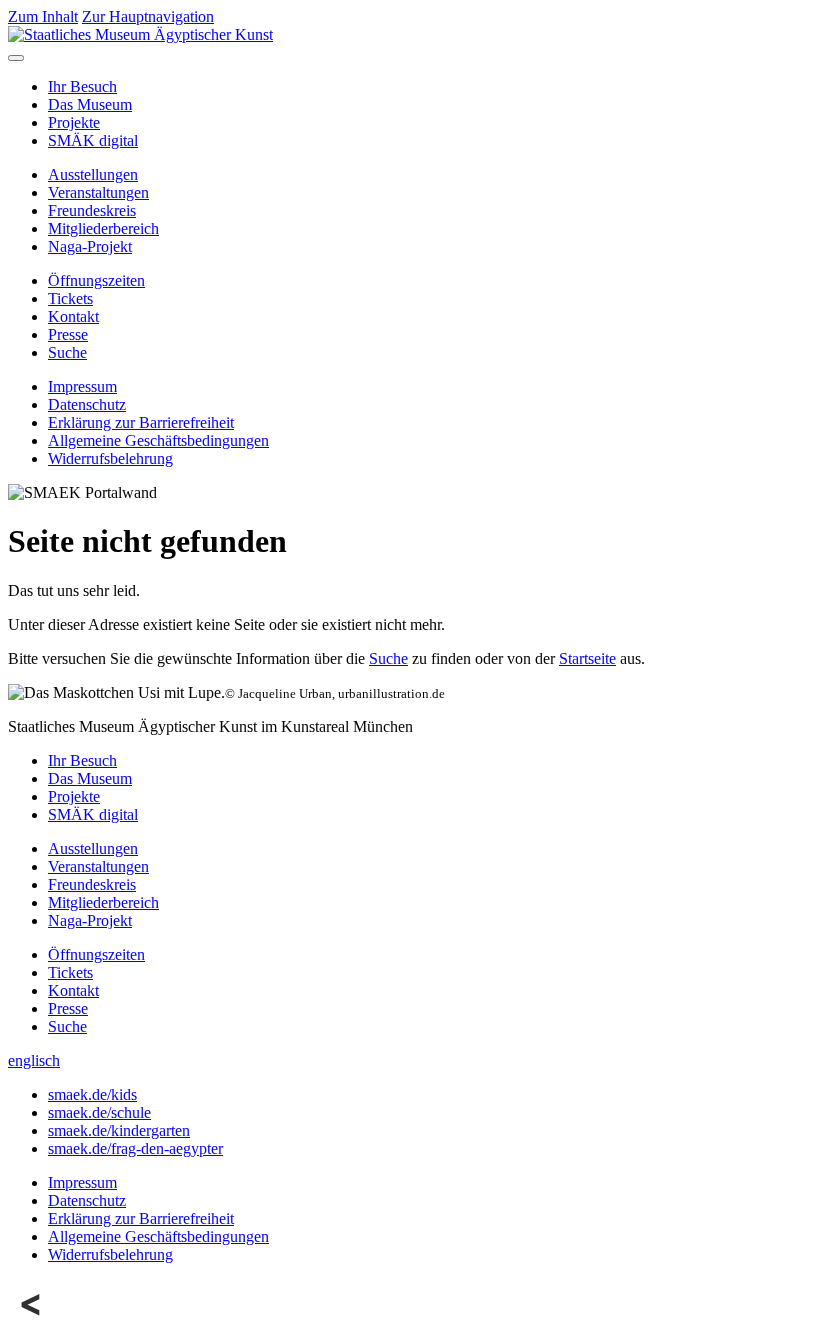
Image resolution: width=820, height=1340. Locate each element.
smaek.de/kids (92, 1094)
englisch (34, 1060)
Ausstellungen (93, 174)
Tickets (70, 298)
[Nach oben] (32, 1322)
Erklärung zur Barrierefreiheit (141, 422)
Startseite (587, 658)
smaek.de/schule (99, 1112)
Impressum (82, 386)
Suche (67, 352)
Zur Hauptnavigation (148, 16)
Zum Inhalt (43, 16)
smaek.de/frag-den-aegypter (135, 1148)
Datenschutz (87, 404)
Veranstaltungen (98, 192)
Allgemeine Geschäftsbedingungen (158, 440)
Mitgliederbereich (103, 228)
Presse (68, 334)
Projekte (74, 122)
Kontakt (73, 316)
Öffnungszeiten (96, 280)
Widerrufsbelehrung (110, 458)
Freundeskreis (92, 210)
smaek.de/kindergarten (119, 1130)
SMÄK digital (93, 140)
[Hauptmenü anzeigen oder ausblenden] (16, 58)
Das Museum (90, 104)
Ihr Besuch (82, 86)
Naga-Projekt (90, 246)
